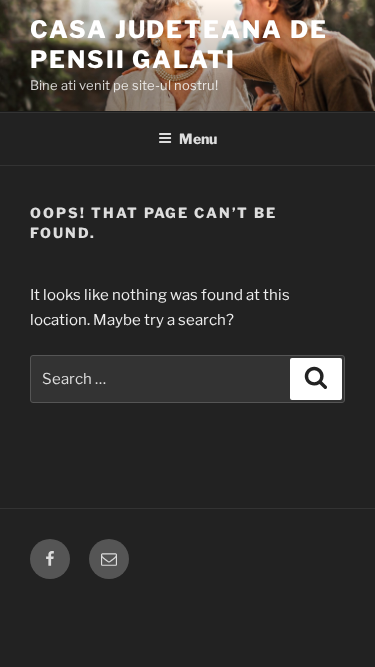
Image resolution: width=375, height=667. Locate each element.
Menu (198, 138)
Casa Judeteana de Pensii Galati (179, 44)
